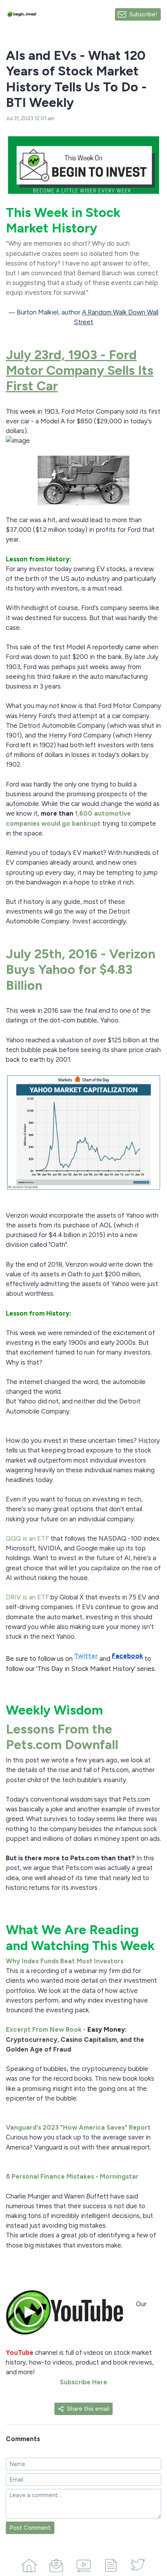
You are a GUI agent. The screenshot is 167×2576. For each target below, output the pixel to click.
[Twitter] (138, 2564)
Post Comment (30, 2528)
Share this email (88, 2409)
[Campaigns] (56, 2564)
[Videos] (83, 2564)
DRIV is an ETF (27, 1597)
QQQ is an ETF (28, 1538)
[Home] (29, 2564)
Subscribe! (143, 14)
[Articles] (111, 2564)
